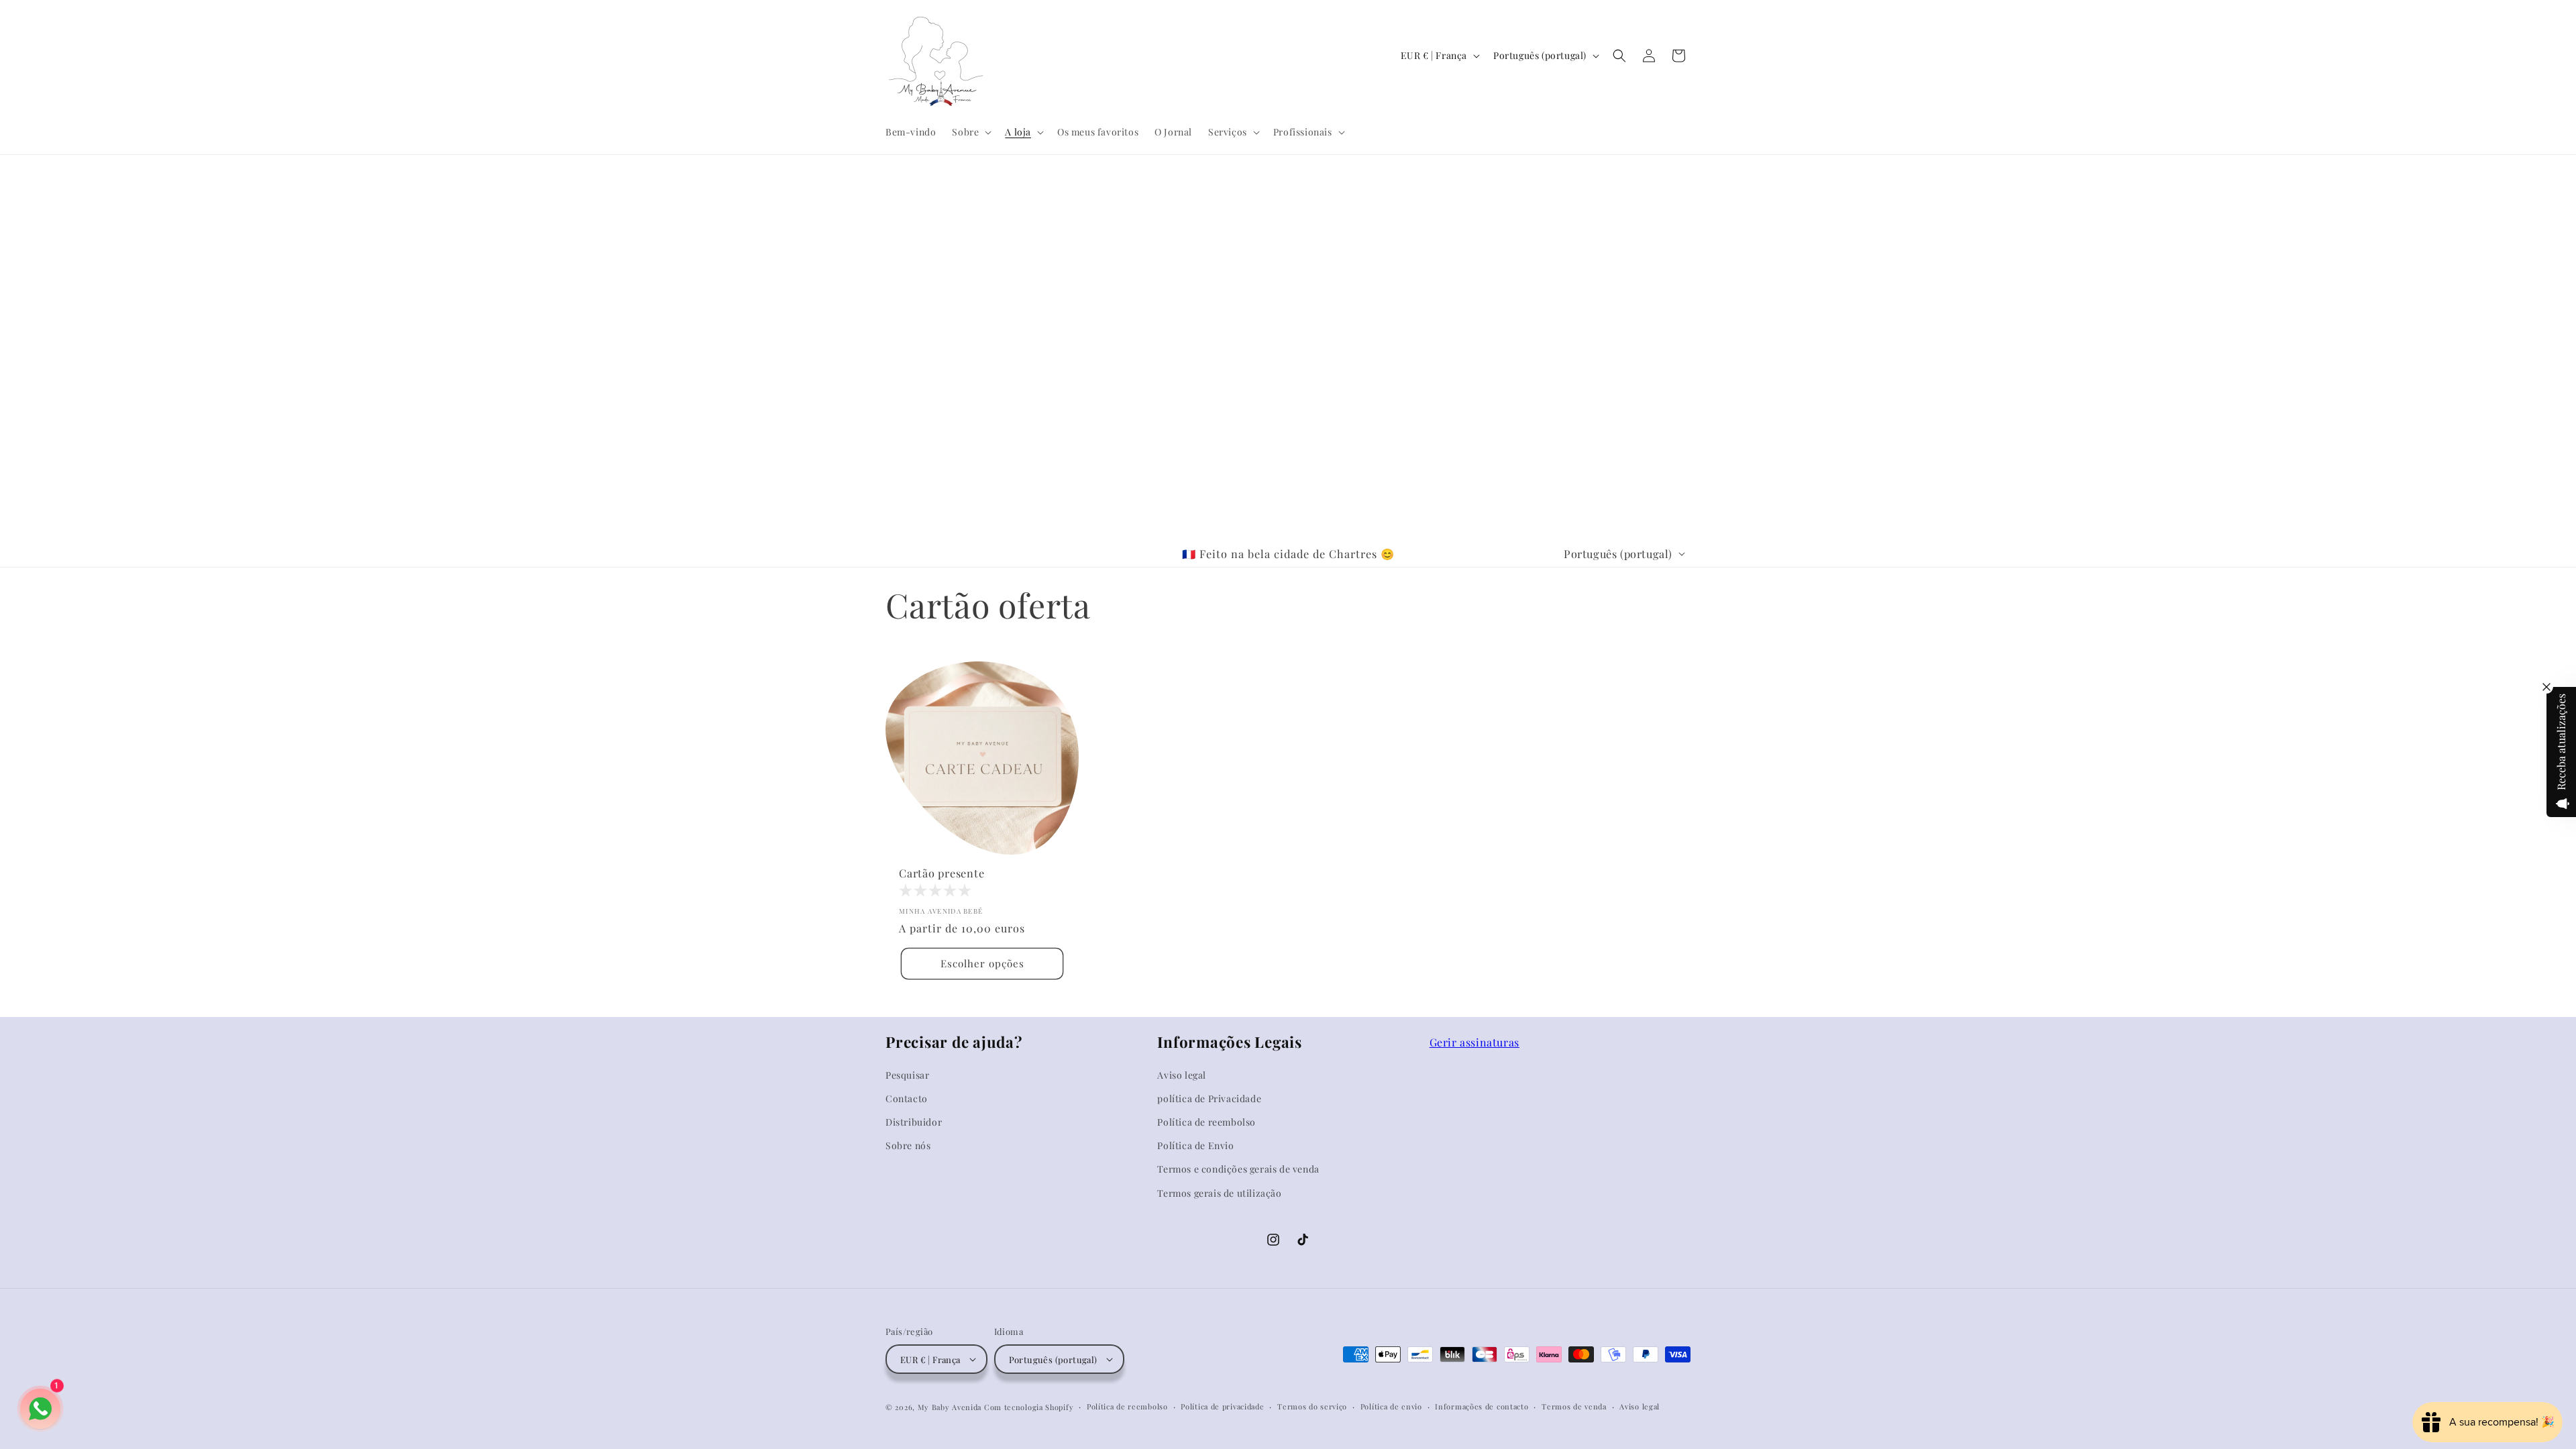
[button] (970, 132)
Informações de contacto (1482, 1406)
